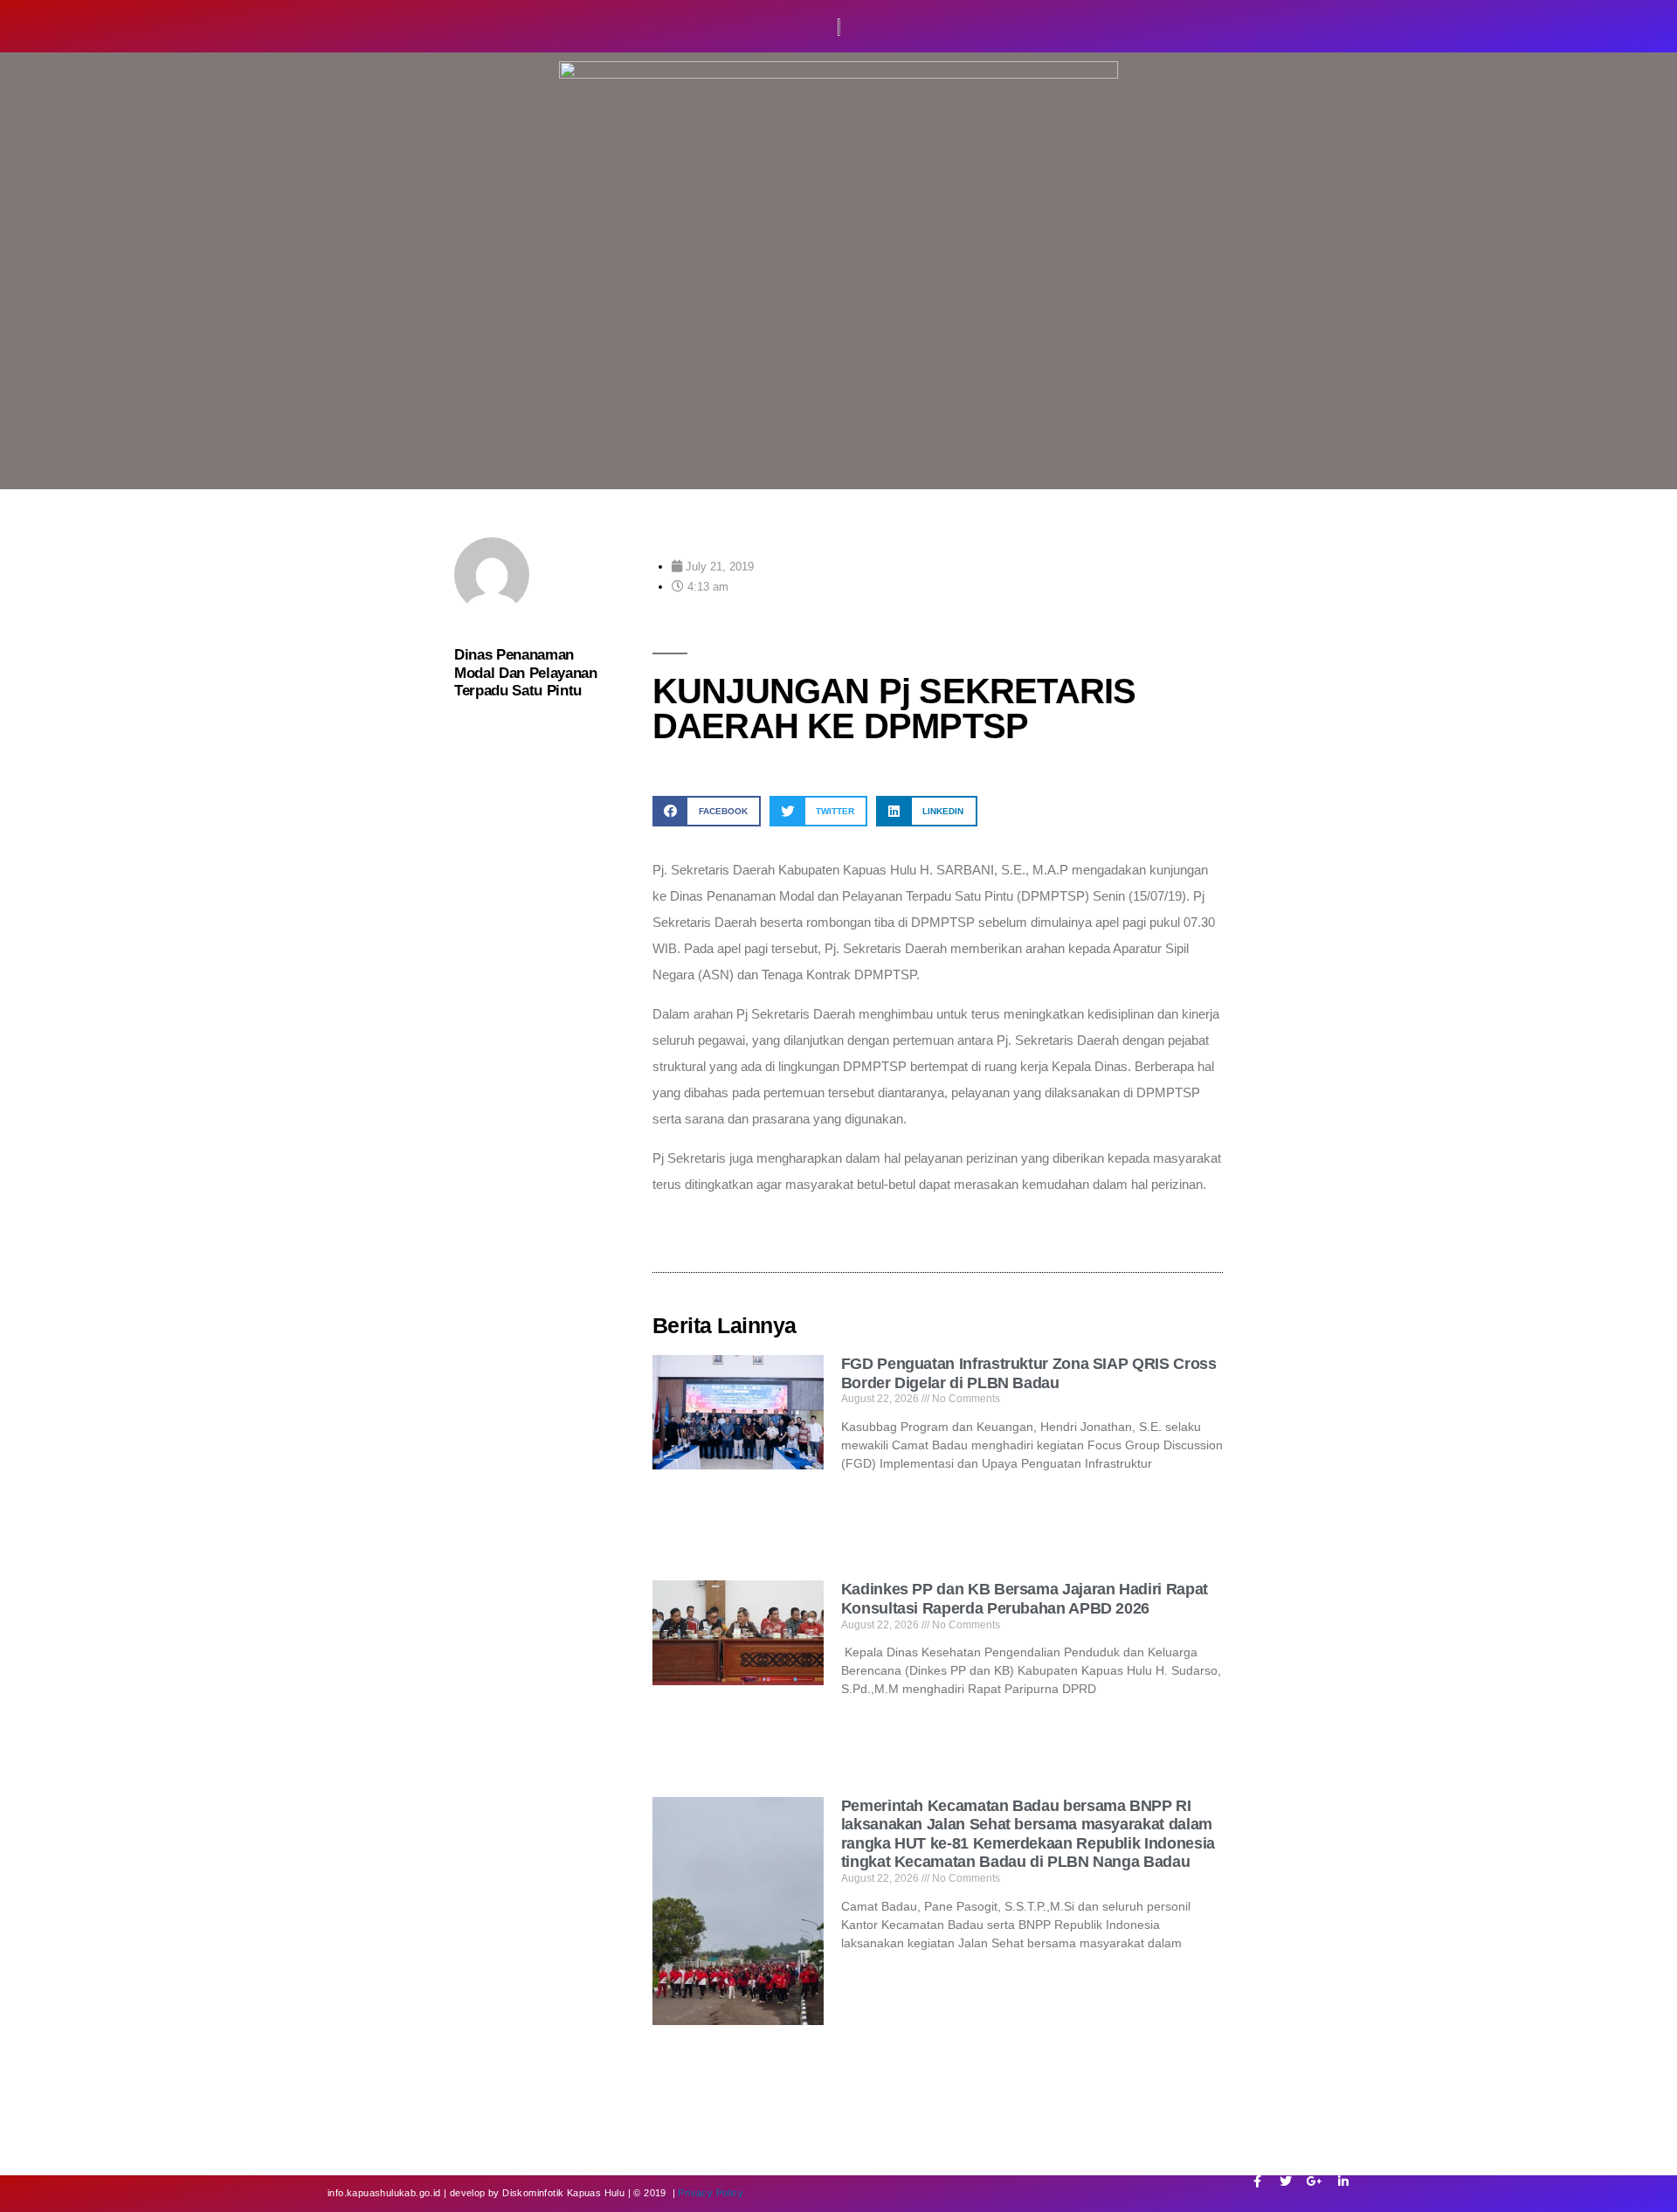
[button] (707, 811)
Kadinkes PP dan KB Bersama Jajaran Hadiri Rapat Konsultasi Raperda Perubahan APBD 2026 (1025, 1599)
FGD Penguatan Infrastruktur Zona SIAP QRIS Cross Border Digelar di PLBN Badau (1029, 1373)
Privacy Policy (711, 2193)
